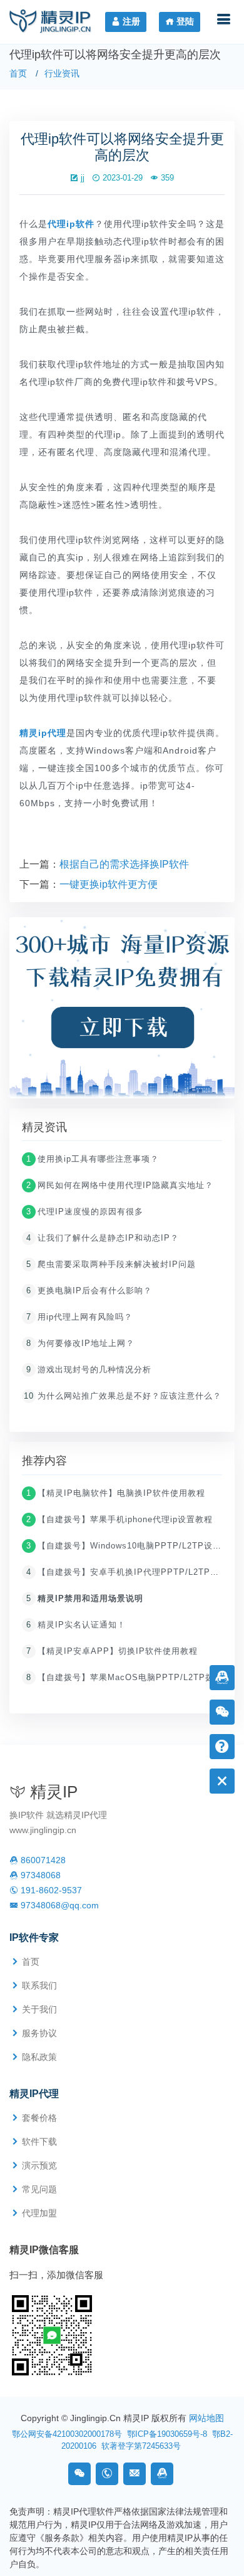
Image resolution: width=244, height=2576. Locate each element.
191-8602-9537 (50, 1890)
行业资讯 (62, 73)
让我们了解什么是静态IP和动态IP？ (103, 1238)
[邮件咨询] (135, 2474)
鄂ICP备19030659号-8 (167, 2434)
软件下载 (39, 2142)
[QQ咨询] (162, 2474)
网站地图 (206, 2418)
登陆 (184, 21)
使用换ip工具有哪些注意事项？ (93, 1159)
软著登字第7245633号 (141, 2446)
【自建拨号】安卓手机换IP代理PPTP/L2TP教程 (127, 1572)
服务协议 (39, 2033)
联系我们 (39, 1985)
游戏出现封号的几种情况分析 (89, 1369)
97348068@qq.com (58, 1905)
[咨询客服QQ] (222, 1677)
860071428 (42, 1860)
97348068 (39, 1875)
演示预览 (39, 2165)
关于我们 (39, 2009)
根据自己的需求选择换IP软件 (124, 864)
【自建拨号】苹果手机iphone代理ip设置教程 (119, 1519)
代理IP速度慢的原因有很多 (85, 1212)
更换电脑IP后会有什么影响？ (89, 1291)
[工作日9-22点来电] (107, 2474)
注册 (130, 21)
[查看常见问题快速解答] (222, 1746)
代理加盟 (39, 2213)
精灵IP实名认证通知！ (76, 1625)
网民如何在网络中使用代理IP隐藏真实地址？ (120, 1185)
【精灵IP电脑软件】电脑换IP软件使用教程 (116, 1493)
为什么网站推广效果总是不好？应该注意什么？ (123, 1396)
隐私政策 (39, 2057)
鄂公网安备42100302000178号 (67, 2434)
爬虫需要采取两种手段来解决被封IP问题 (111, 1264)
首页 (18, 73)
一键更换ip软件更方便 (109, 884)
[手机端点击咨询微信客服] (52, 2334)
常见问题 (39, 2189)
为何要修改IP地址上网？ (80, 1343)
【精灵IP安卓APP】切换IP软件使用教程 (112, 1651)
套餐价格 (39, 2118)
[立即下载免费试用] (122, 1012)
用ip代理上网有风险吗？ (79, 1317)
